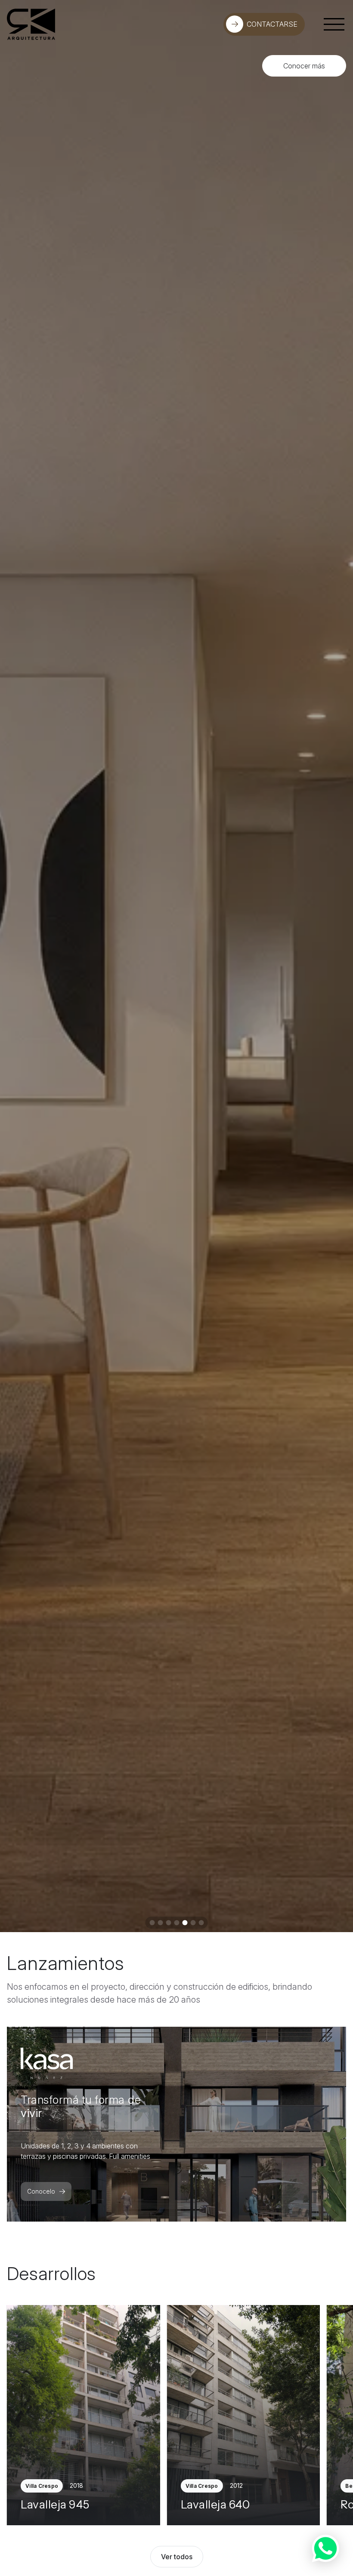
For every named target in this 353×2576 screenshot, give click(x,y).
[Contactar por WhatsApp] (325, 2548)
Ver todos (177, 2557)
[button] (152, 1923)
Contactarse (272, 24)
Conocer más (304, 66)
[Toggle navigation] (334, 24)
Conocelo (41, 2191)
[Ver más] (84, 2415)
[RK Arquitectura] (31, 24)
